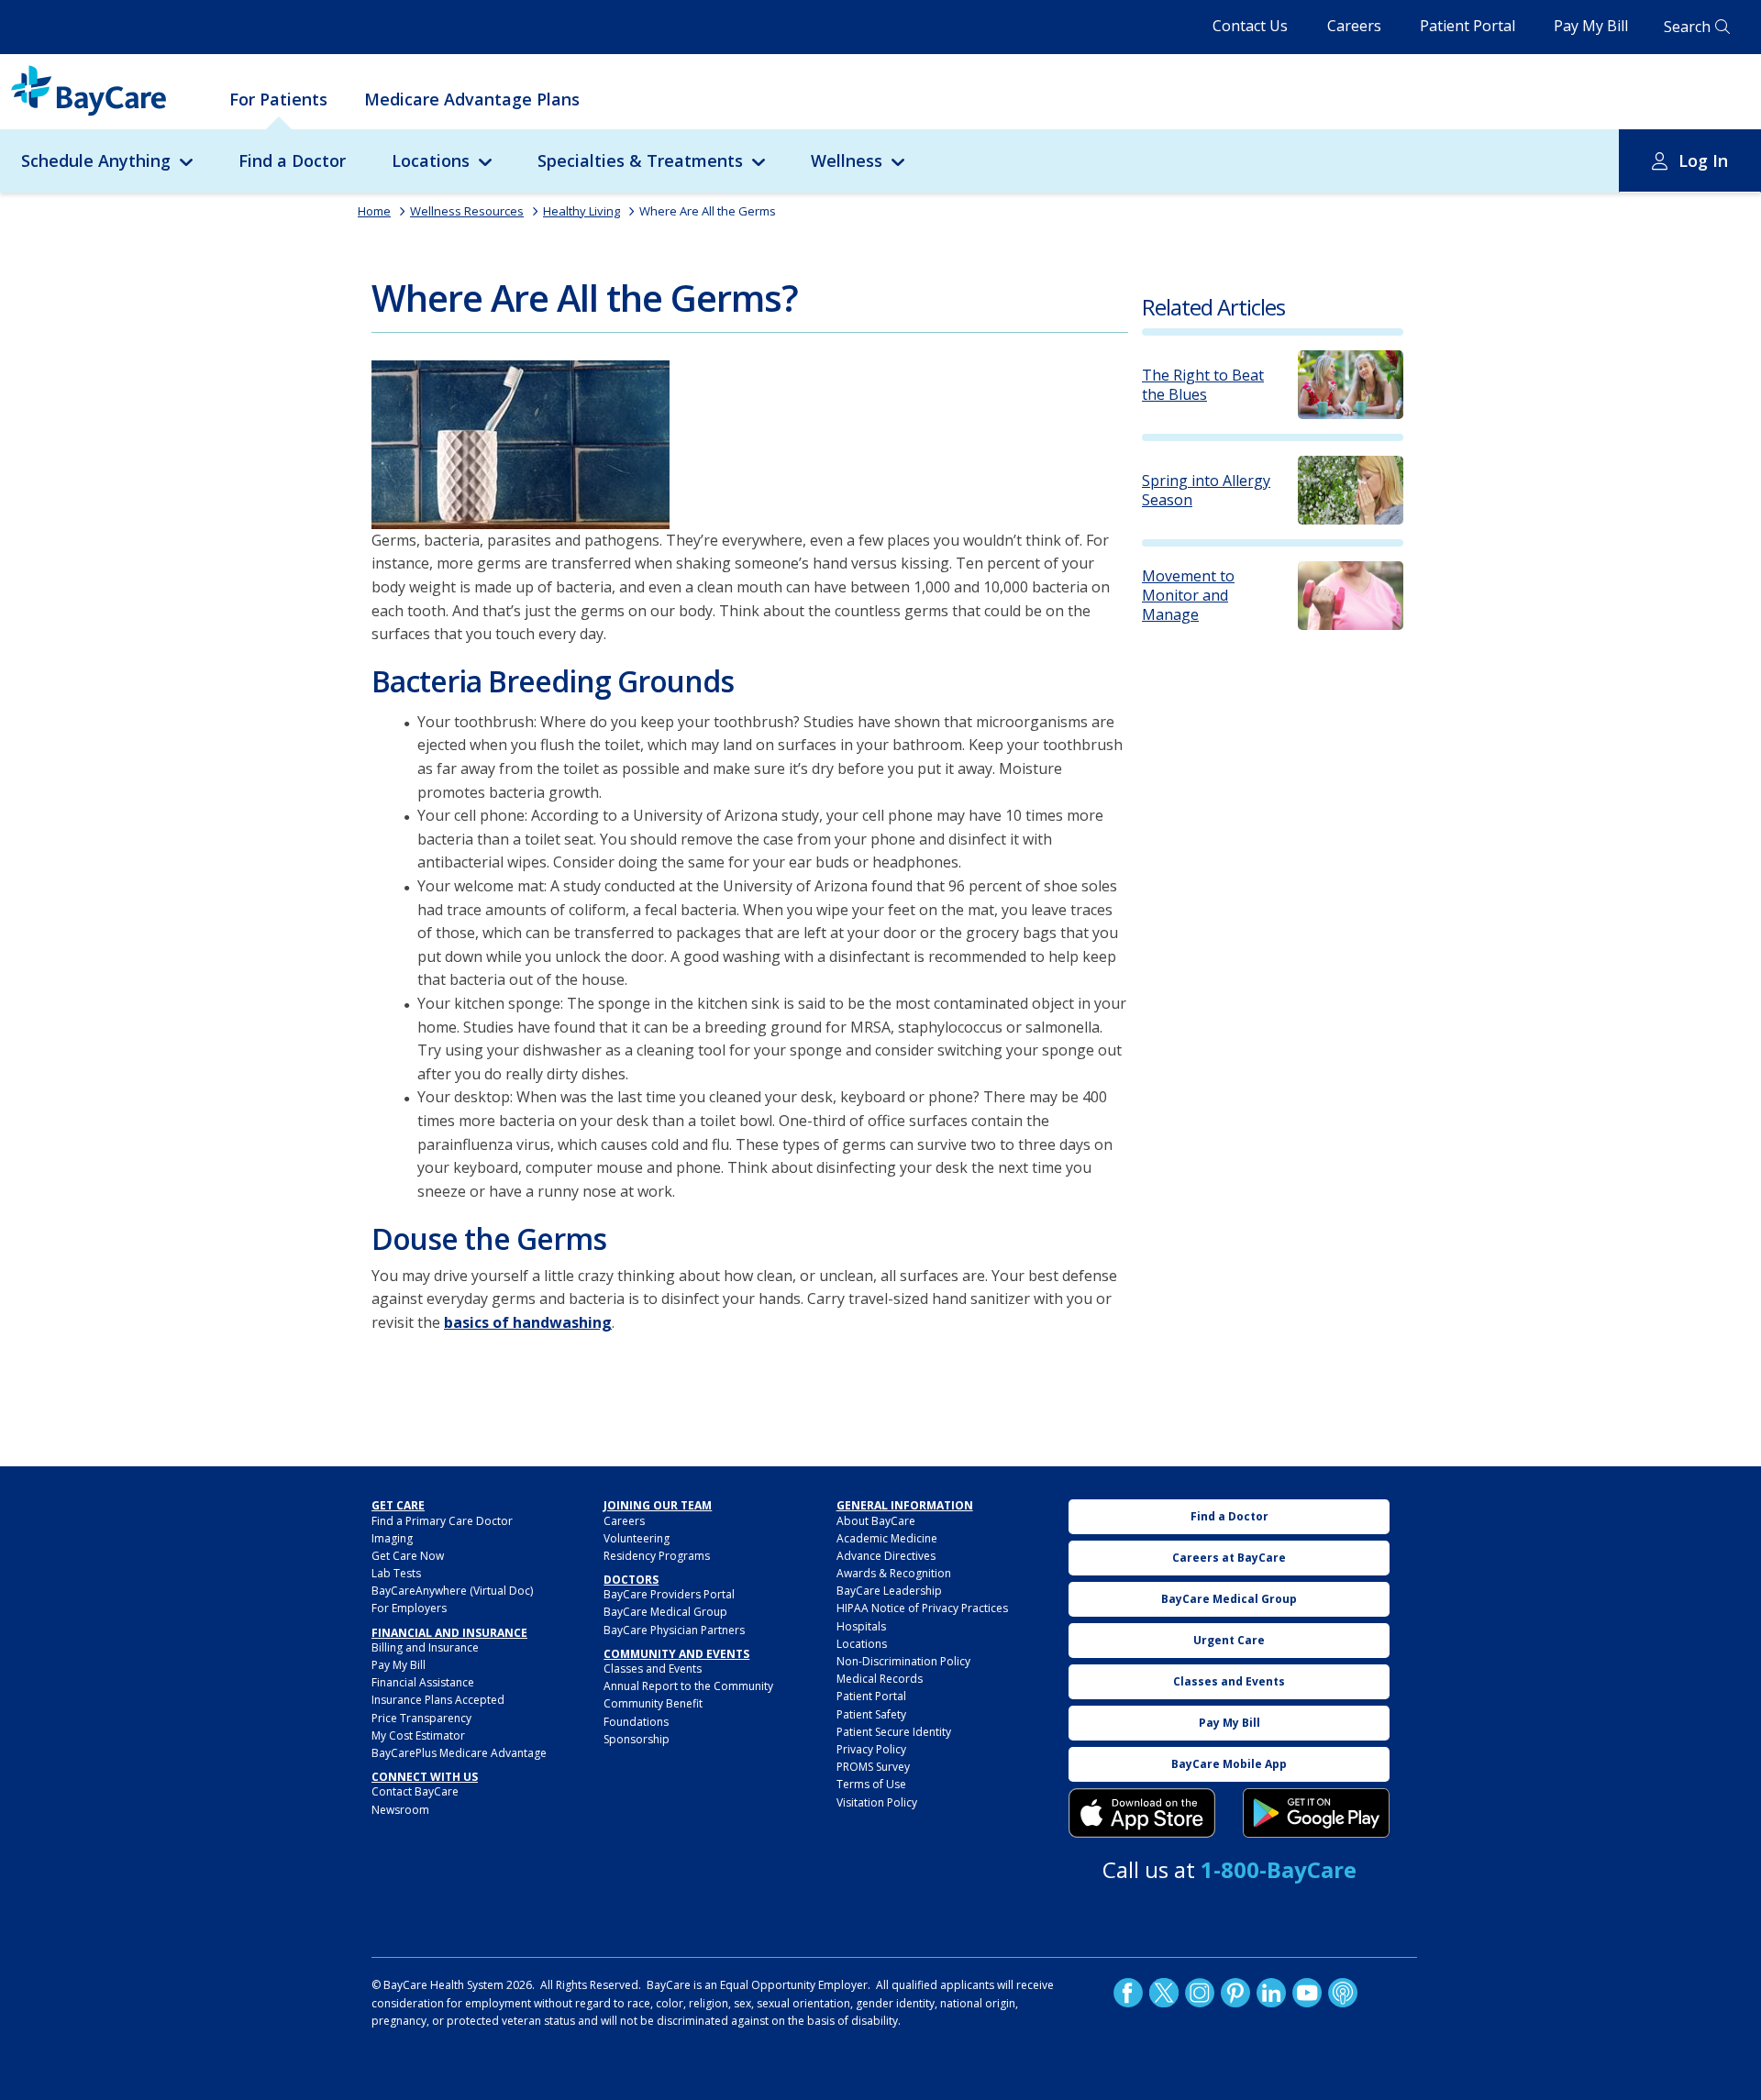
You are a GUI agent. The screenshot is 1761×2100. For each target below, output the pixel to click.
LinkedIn (1271, 1993)
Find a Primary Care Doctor (442, 1521)
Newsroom (400, 1810)
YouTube (1307, 1993)
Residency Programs (657, 1556)
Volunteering (637, 1538)
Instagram (1200, 1993)
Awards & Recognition (894, 1573)
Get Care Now (408, 1556)
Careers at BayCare (1229, 1558)
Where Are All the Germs (708, 211)
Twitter (1164, 1993)
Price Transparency (421, 1718)
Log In (1703, 160)
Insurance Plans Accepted (438, 1700)
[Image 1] (521, 445)
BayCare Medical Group (665, 1612)
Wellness (847, 160)
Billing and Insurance (425, 1647)
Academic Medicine (887, 1538)
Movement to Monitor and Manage (1188, 595)
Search (1687, 27)
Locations (431, 160)
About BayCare (876, 1521)
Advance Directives (886, 1556)
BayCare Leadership (889, 1591)
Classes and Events (653, 1669)
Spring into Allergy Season (1206, 491)
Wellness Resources (467, 211)
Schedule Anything (96, 160)
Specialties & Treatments (640, 160)
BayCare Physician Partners (674, 1630)
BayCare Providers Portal (669, 1594)
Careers (1354, 26)
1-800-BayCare (1279, 1869)
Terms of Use (871, 1784)
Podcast (1343, 1993)
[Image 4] (1316, 1813)
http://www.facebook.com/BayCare (1128, 1993)
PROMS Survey (873, 1767)
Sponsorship (637, 1739)
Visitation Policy (877, 1802)
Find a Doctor (292, 160)
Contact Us (1250, 26)
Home (374, 211)
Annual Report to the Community (688, 1686)
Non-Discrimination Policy (903, 1661)
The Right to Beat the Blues (1203, 385)
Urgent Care (1229, 1640)
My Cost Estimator (418, 1735)
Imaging (392, 1538)
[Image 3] (1142, 1813)
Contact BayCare (415, 1791)
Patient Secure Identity (894, 1732)
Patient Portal (1467, 26)
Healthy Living (581, 211)
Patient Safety (871, 1714)
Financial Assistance (423, 1682)
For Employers (409, 1608)
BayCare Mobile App (1229, 1764)
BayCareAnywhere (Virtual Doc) (452, 1591)
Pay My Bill (1591, 26)
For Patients (278, 99)
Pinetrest (1235, 1993)
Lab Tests (396, 1573)
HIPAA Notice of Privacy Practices (922, 1608)
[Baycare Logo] (89, 91)
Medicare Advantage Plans (472, 99)
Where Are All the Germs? (585, 298)
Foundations (636, 1722)
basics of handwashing (528, 1322)
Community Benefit (653, 1703)
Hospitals (861, 1626)
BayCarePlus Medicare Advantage (459, 1753)
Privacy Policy (871, 1749)
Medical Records (880, 1679)
